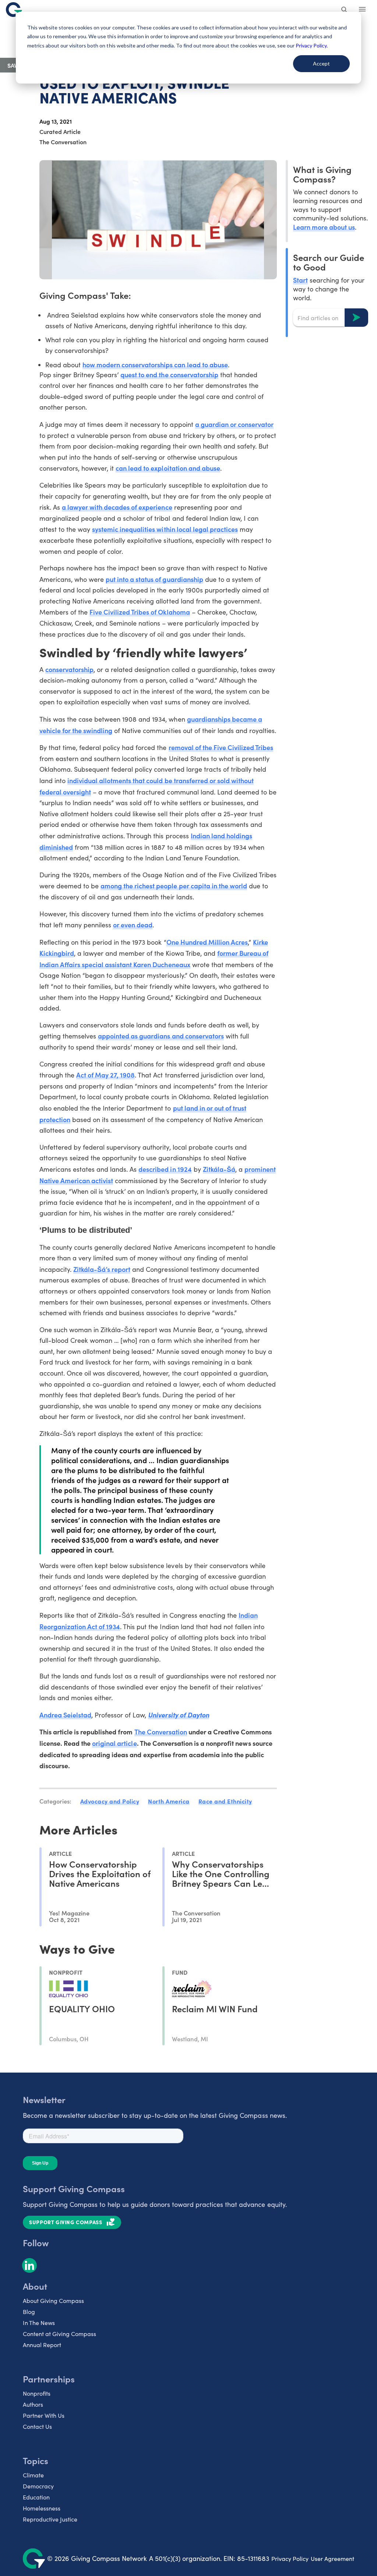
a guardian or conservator (235, 424)
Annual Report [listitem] (42, 2345)
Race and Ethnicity (225, 1801)
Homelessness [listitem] (42, 2508)
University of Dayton (178, 1715)
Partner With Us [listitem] (44, 2415)
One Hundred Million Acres (207, 942)
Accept (321, 63)
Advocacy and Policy (110, 1801)
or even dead (133, 925)
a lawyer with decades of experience (117, 507)
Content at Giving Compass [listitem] (59, 2334)
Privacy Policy (290, 2559)
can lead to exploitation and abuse (168, 468)
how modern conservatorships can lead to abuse (155, 365)
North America (169, 1801)
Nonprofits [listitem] (37, 2393)
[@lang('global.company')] (14, 10)
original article (114, 1743)
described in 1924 (165, 1169)
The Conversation (161, 1732)
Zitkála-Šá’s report (102, 1269)
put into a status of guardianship (154, 579)
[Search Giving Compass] (345, 10)
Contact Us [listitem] (37, 2426)
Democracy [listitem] (38, 2486)
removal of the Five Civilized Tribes (221, 747)
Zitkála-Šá (219, 1169)
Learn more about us (324, 227)
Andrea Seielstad (65, 1715)
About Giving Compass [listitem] (53, 2301)
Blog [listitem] (29, 2312)
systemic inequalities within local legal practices (165, 529)
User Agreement (332, 2559)
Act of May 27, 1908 (105, 1075)
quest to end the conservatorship (169, 374)
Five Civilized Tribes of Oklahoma (140, 612)
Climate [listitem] (33, 2475)
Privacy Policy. (312, 45)
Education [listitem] (36, 2497)
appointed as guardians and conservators (161, 1036)
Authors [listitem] (33, 2404)
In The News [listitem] (39, 2323)
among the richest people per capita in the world (174, 886)
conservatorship (69, 669)
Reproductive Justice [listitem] (50, 2519)
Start (300, 280)
